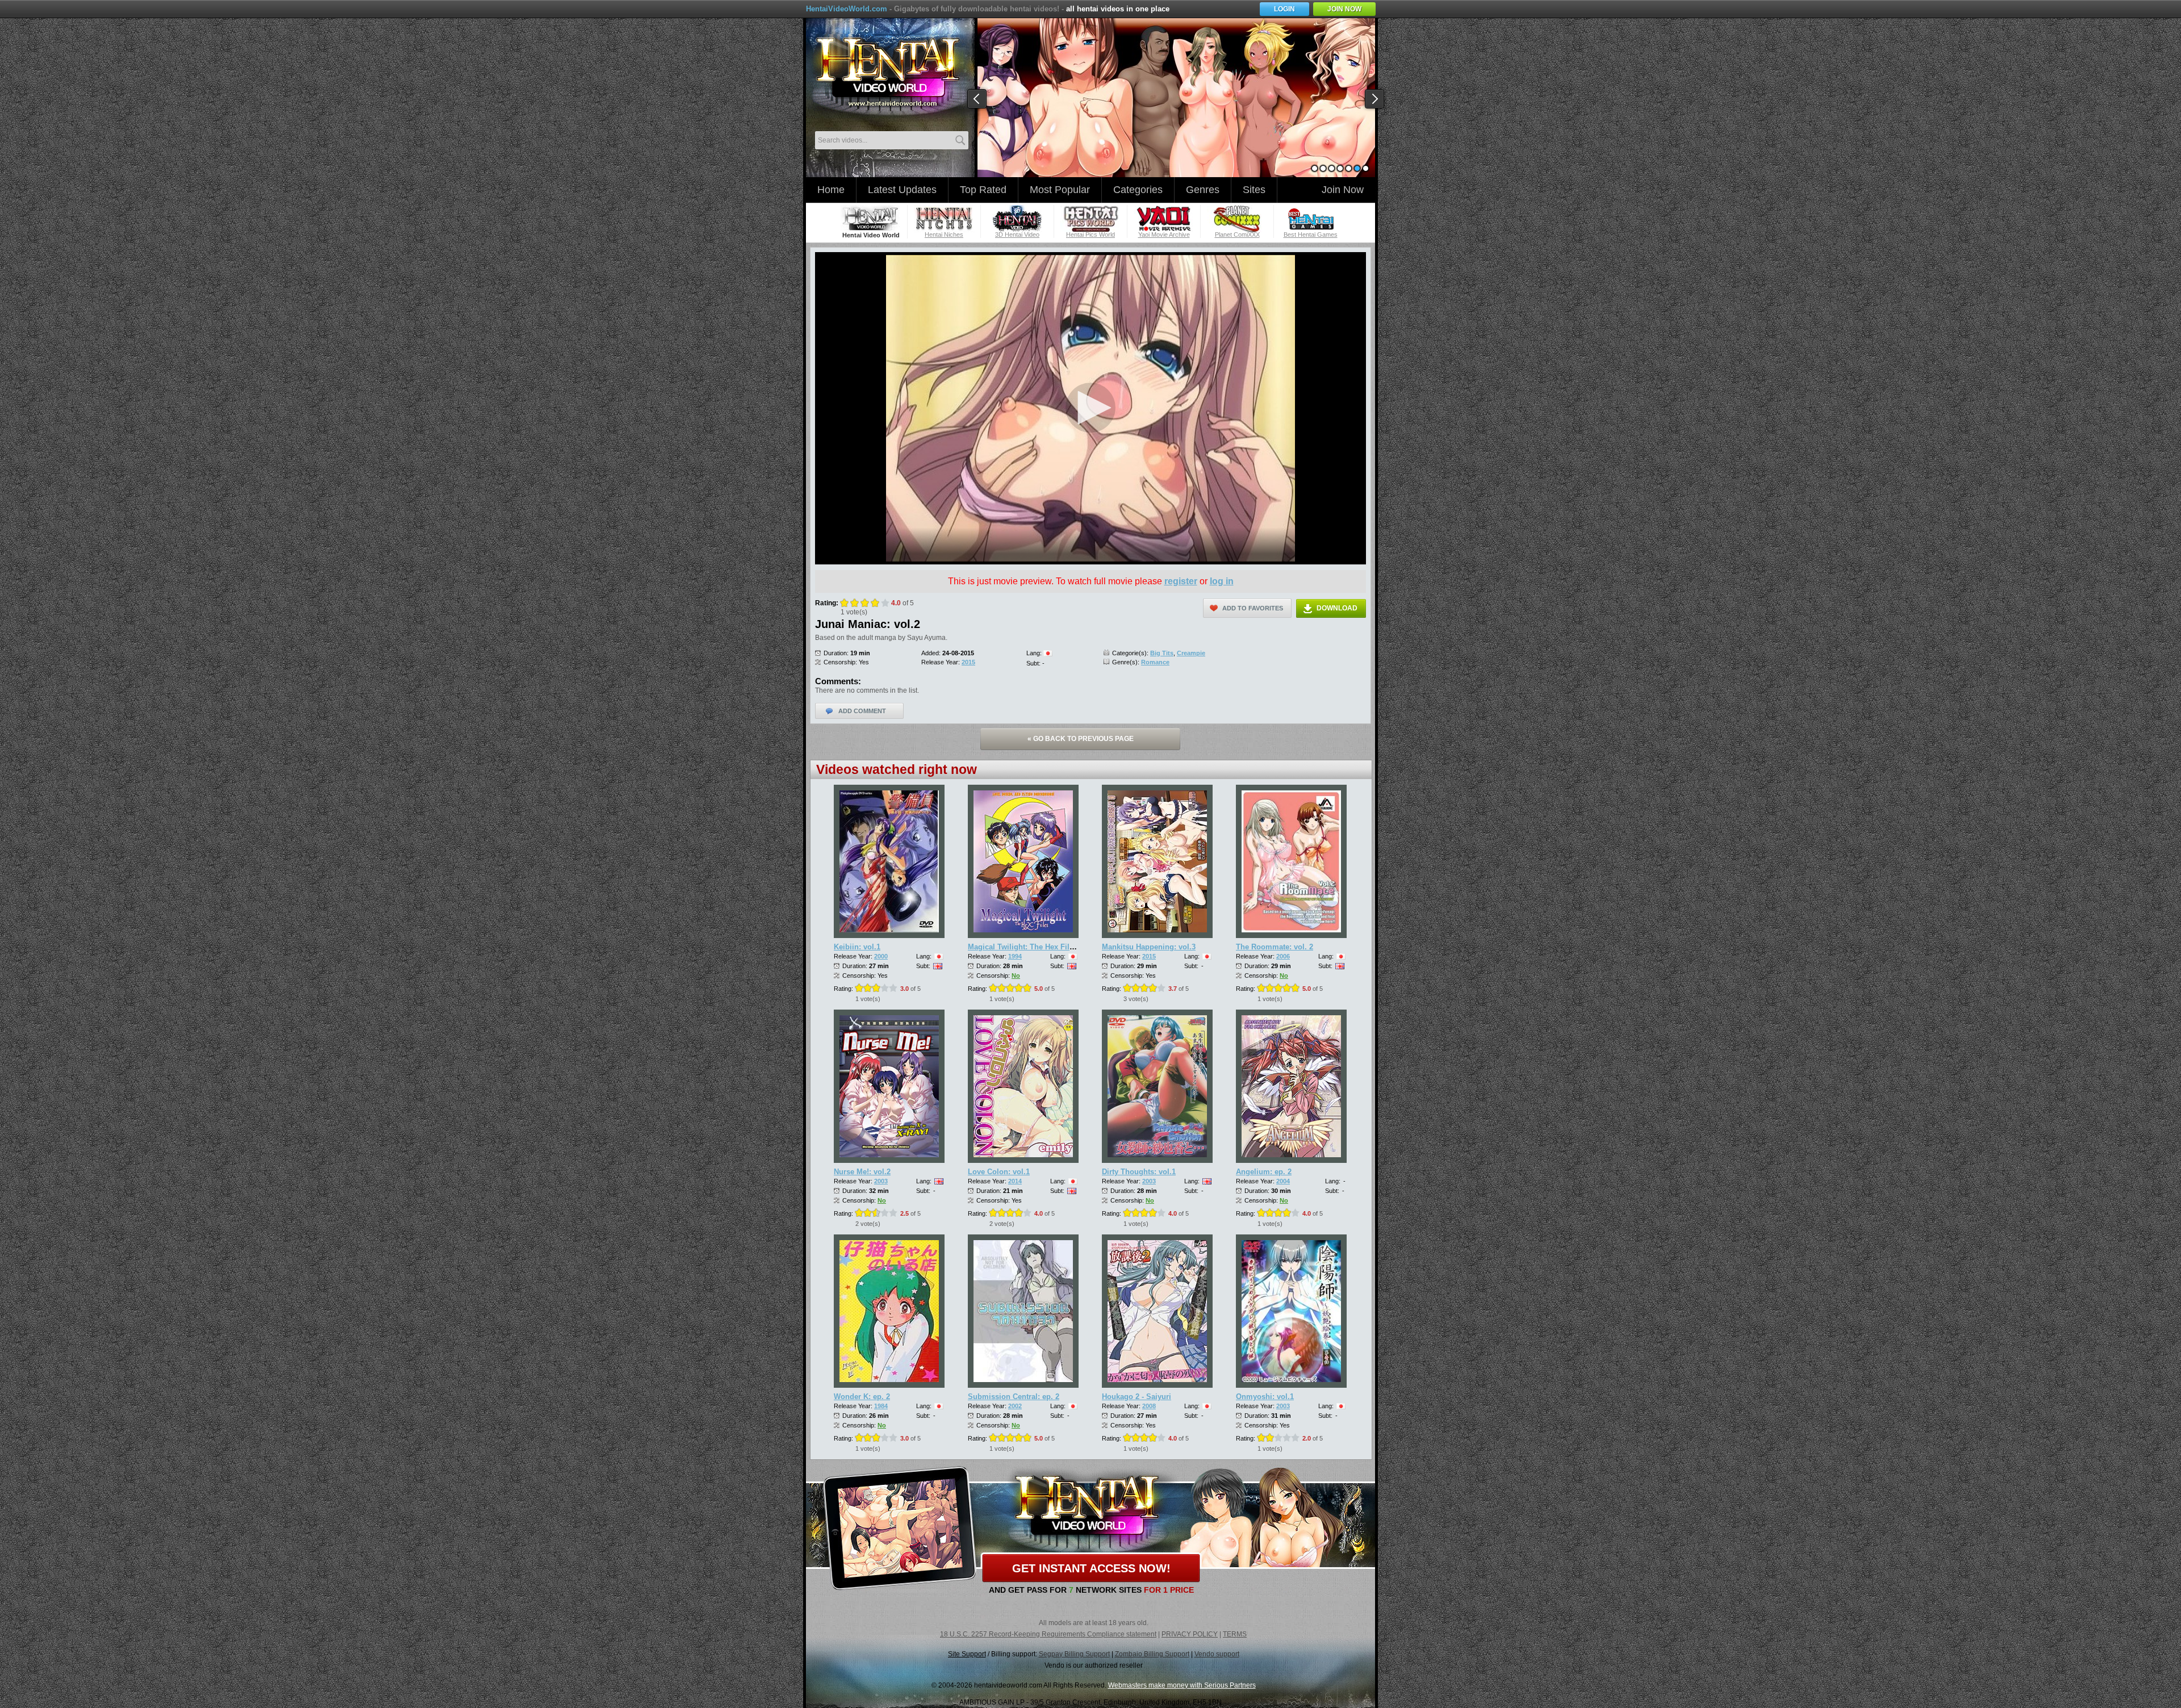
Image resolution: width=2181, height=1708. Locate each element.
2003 (881, 1181)
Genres (1203, 190)
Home (831, 190)
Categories (1138, 190)
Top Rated (983, 190)
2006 (1283, 956)
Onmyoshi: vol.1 (1265, 1397)
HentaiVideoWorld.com (847, 9)
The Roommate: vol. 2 (1275, 947)
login (1284, 9)
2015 (968, 662)
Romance (1155, 662)
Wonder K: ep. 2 (862, 1397)
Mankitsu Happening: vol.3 (1149, 947)
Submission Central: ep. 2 (1014, 1397)
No (1016, 976)
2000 (881, 956)
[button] (1090, 408)
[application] (1090, 408)
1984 (881, 1406)
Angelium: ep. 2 (1264, 1172)
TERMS (1235, 1634)
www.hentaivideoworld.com (887, 73)
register (1181, 581)
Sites (1254, 190)
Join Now (1343, 190)
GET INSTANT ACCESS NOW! (1091, 1568)
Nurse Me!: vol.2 (862, 1172)
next (1375, 99)
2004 (1283, 1181)
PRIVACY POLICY (1190, 1634)
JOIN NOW (1344, 9)
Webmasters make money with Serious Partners (1182, 1685)
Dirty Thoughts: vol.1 (1139, 1172)
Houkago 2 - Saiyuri (1137, 1397)
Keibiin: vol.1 (857, 947)
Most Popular (1060, 190)
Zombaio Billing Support (1152, 1654)
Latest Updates (902, 190)
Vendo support (1217, 1654)
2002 (1015, 1406)
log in (1222, 581)
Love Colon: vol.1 (999, 1172)
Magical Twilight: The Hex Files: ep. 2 (1033, 947)
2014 (1015, 1181)
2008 (1149, 1406)
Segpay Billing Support (1074, 1654)
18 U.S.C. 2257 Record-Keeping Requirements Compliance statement (1048, 1634)
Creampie (1191, 653)
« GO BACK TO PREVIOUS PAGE (1081, 739)
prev (977, 99)
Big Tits (1162, 653)
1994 (1015, 956)
